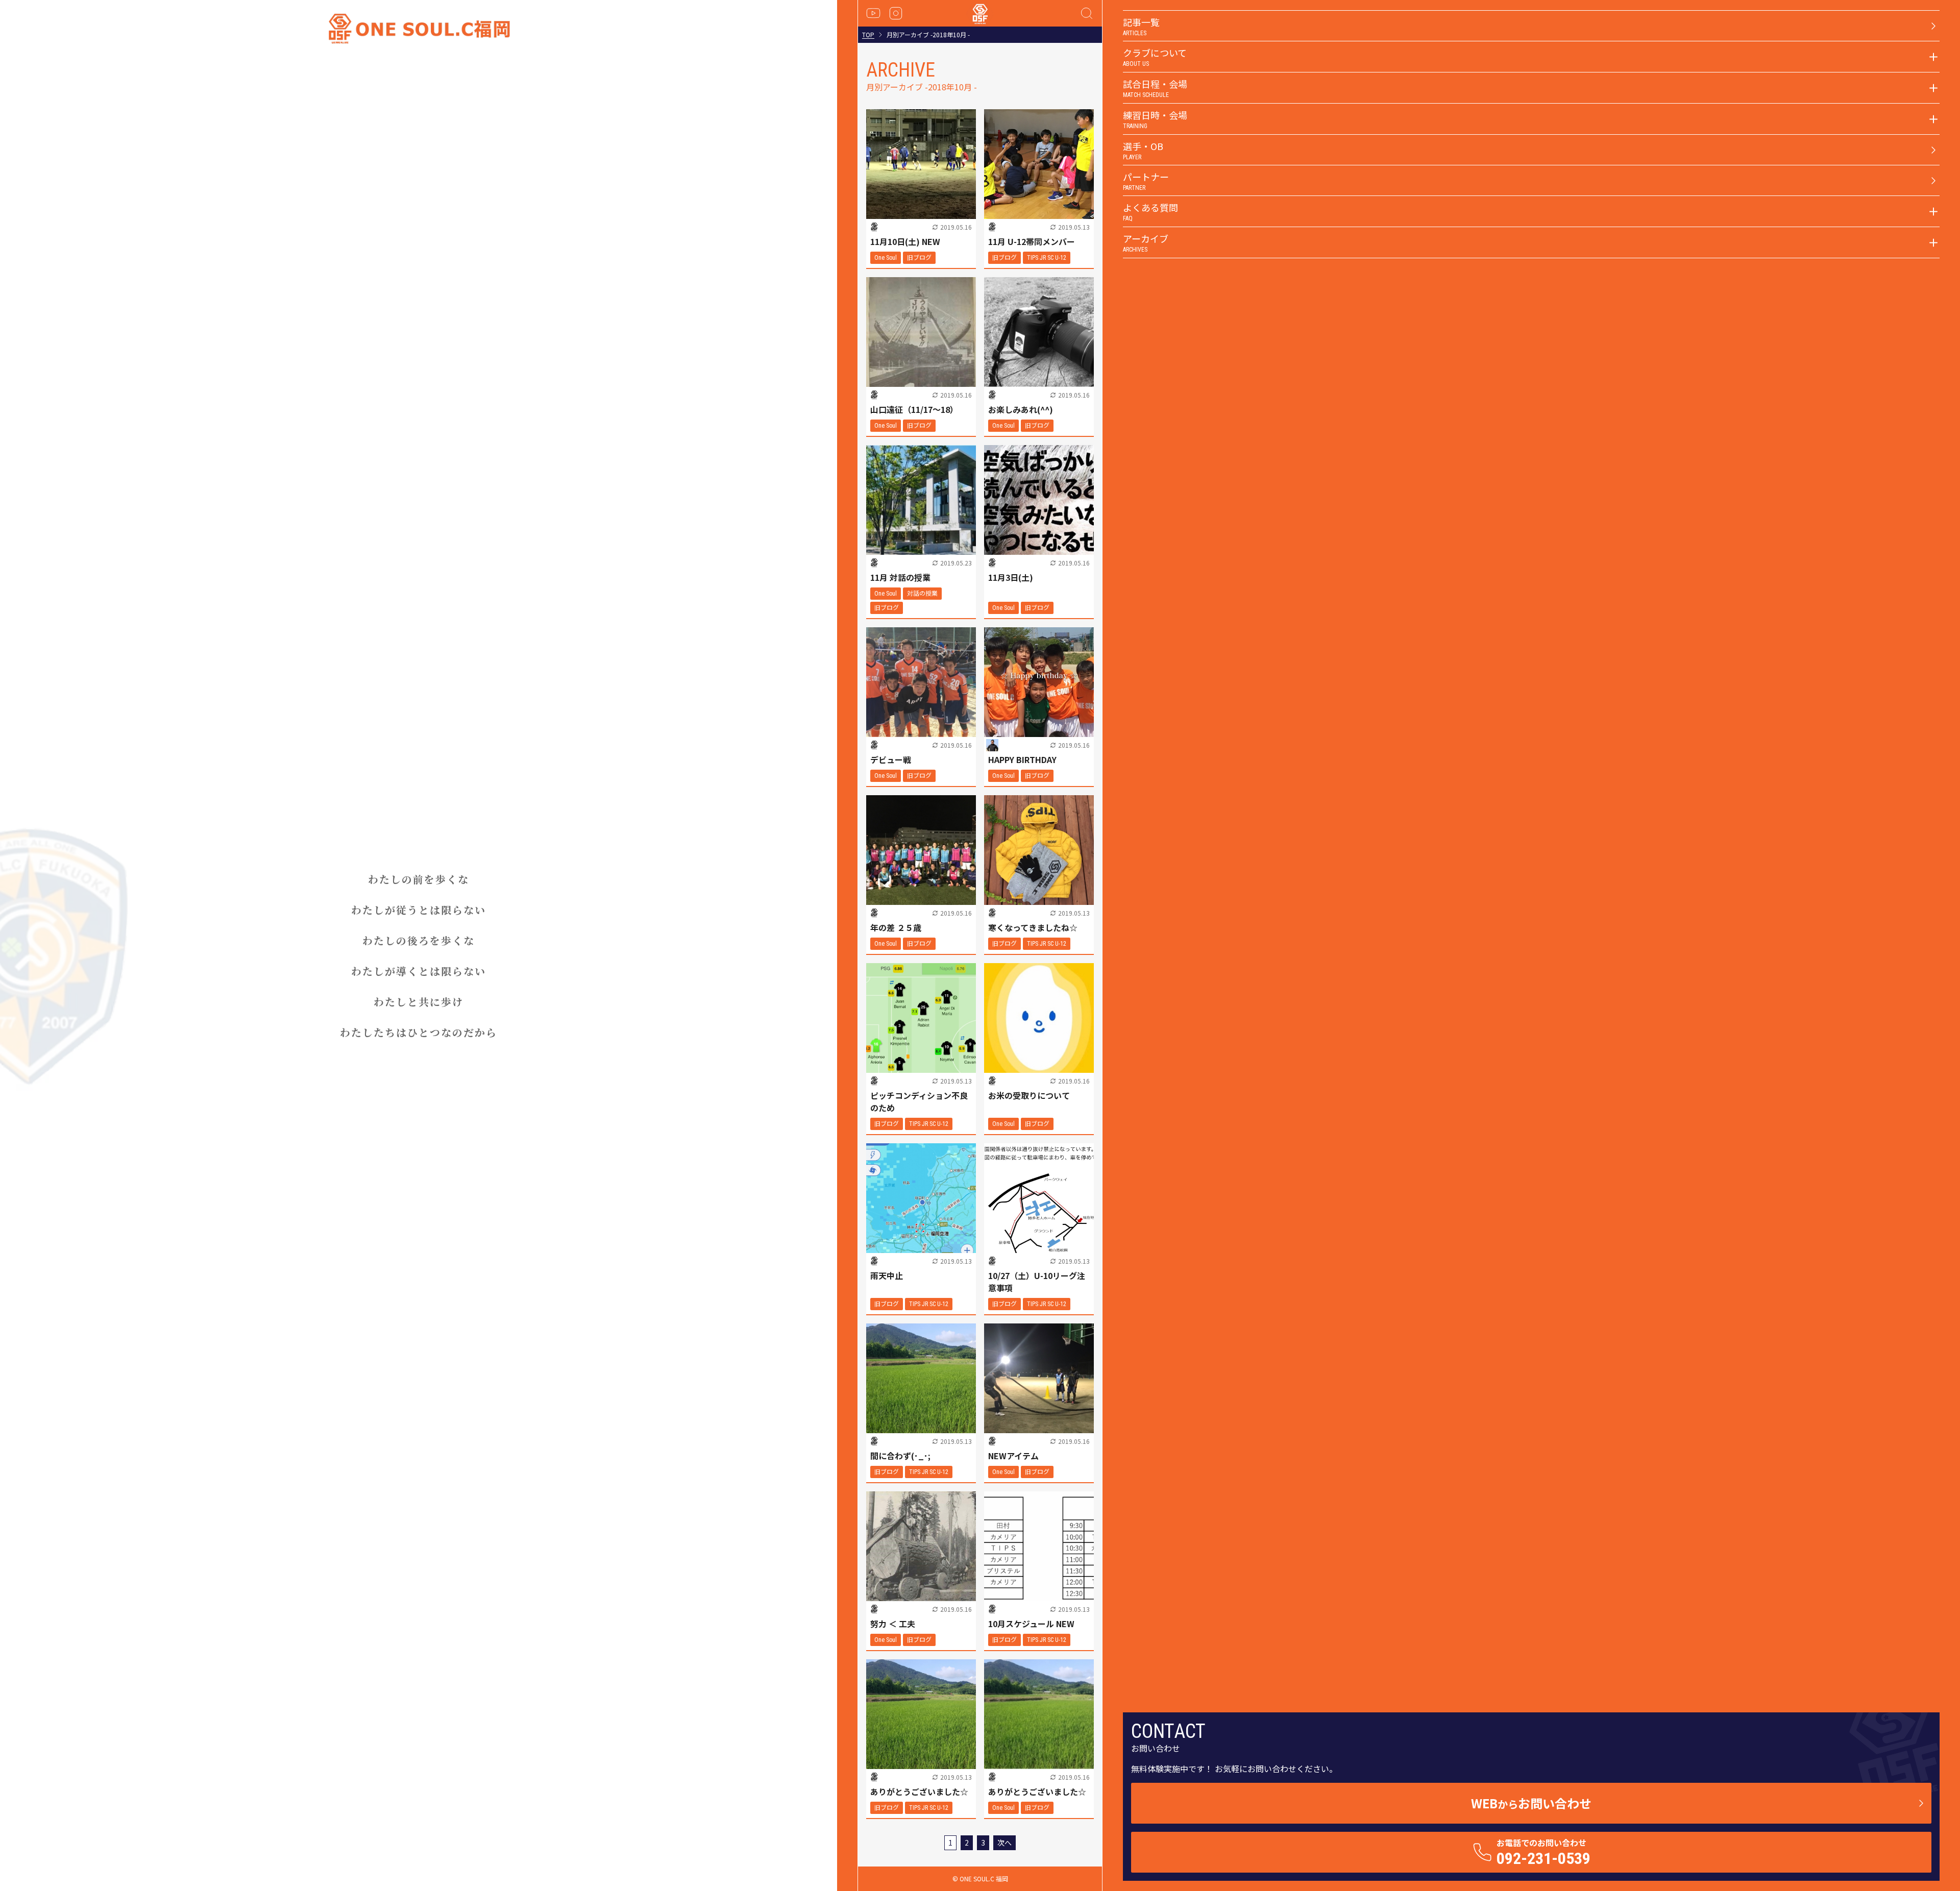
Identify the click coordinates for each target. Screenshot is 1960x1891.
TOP (868, 35)
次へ (1004, 1843)
